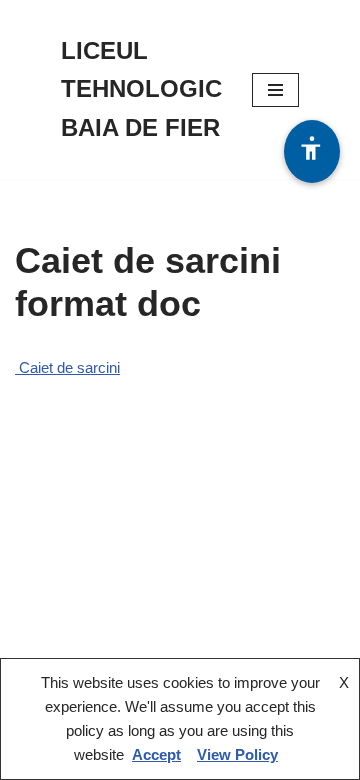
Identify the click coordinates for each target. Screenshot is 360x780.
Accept (156, 754)
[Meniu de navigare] (275, 90)
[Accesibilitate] (312, 151)
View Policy (237, 754)
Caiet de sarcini (67, 367)
